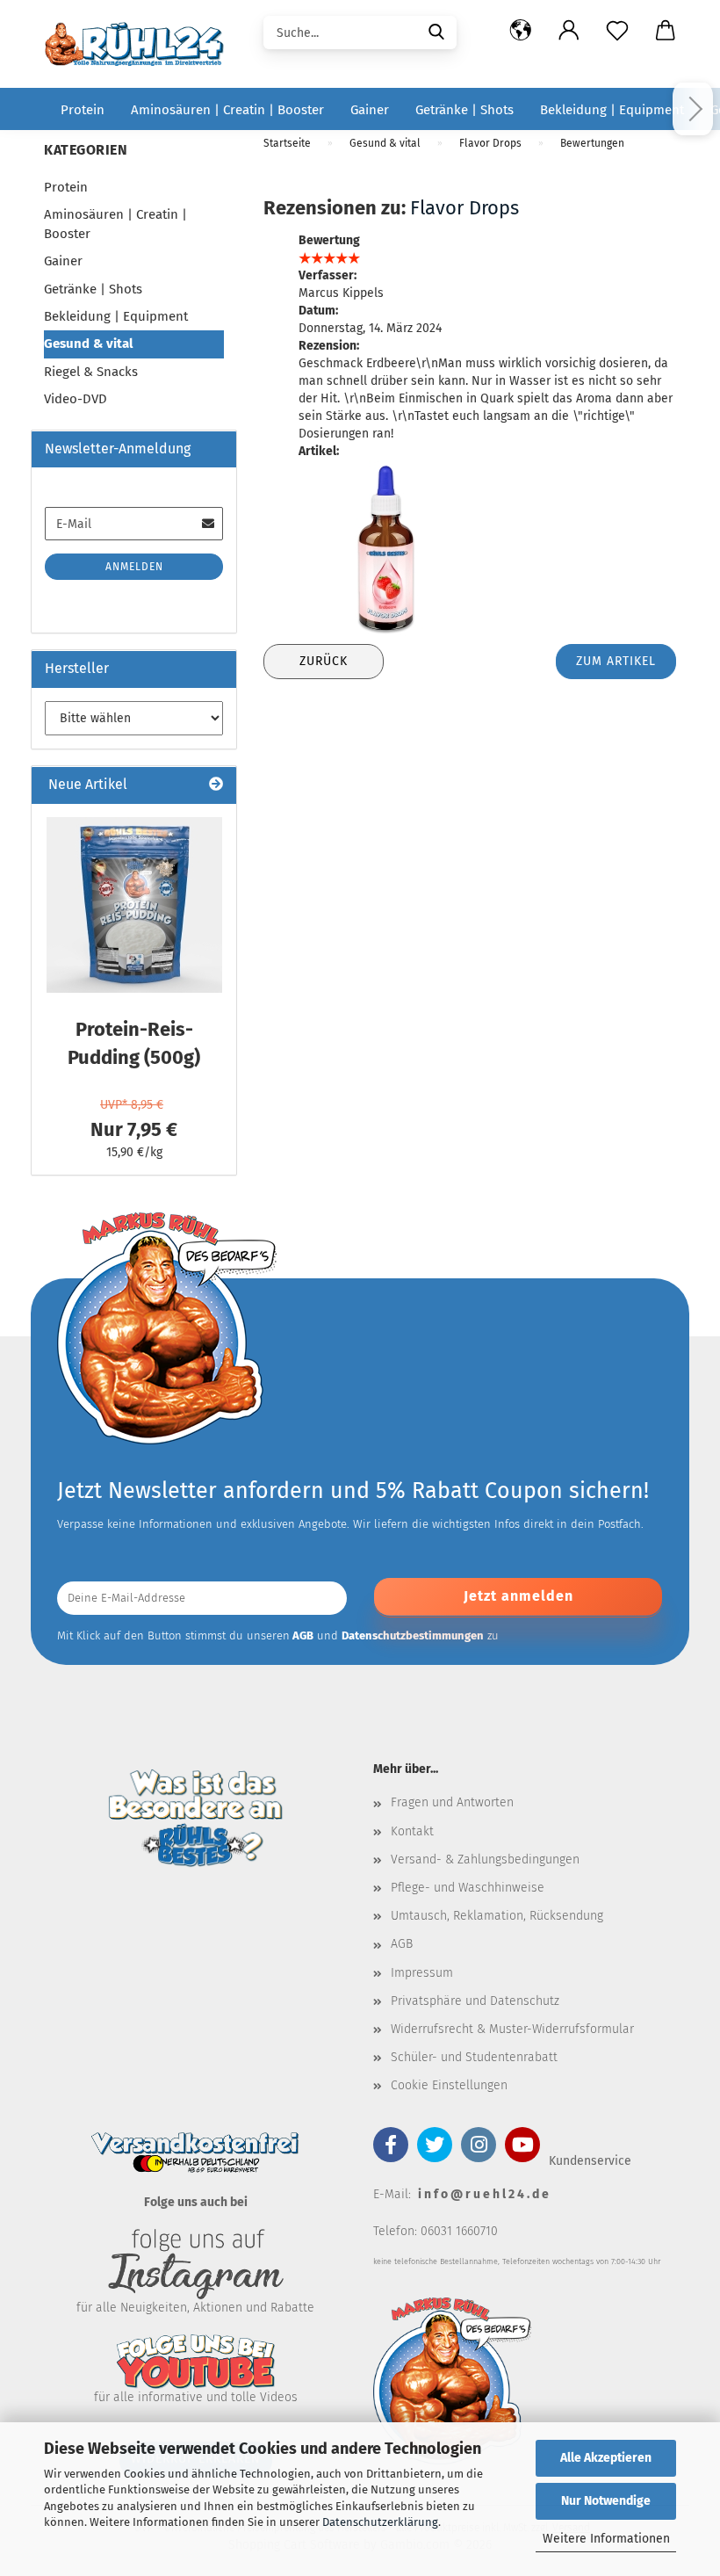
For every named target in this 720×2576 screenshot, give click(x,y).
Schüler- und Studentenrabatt (474, 2057)
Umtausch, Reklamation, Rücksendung (497, 1916)
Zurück (324, 661)
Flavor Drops (464, 208)
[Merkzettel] (617, 31)
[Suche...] (436, 31)
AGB (402, 1944)
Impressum (422, 1973)
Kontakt (412, 1831)
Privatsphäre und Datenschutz (475, 2001)
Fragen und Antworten (452, 1802)
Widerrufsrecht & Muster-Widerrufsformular (512, 2029)
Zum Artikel (616, 661)
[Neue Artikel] (216, 785)
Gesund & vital (88, 344)
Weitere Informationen (606, 2539)
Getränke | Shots (464, 110)
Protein (83, 110)
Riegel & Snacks (91, 372)
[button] (520, 31)
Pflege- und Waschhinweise (468, 1888)
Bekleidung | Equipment (612, 110)
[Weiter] (693, 109)
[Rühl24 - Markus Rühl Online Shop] (140, 44)
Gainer (370, 110)
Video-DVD (76, 399)
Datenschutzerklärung (380, 2522)
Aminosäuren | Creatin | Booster (227, 110)
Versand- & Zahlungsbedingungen (485, 1860)
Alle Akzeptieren (606, 2458)
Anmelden (134, 567)
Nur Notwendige (606, 2501)
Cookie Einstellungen (449, 2085)
